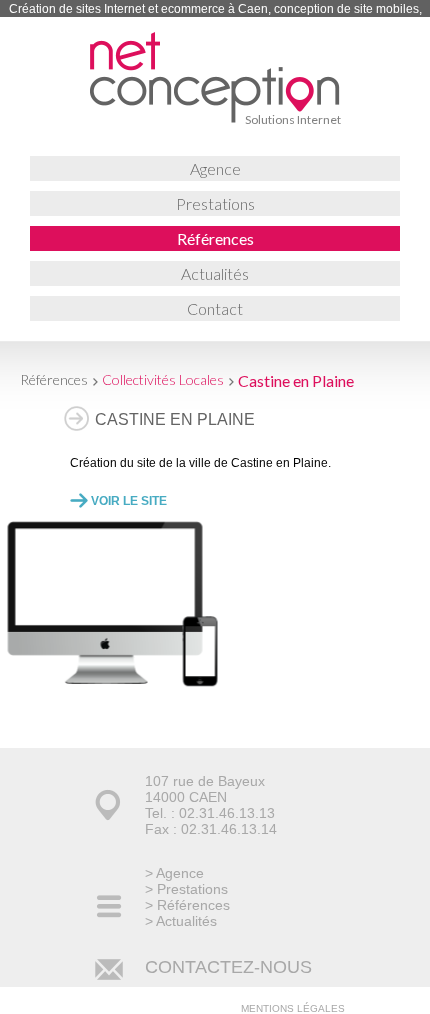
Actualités (215, 273)
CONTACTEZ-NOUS (228, 967)
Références (215, 238)
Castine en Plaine (296, 380)
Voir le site (129, 501)
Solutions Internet (293, 119)
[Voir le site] (105, 681)
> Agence (174, 873)
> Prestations (186, 889)
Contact (215, 308)
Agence (215, 168)
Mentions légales (293, 1008)
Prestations (215, 203)
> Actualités (181, 921)
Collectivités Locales (163, 379)
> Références (187, 905)
